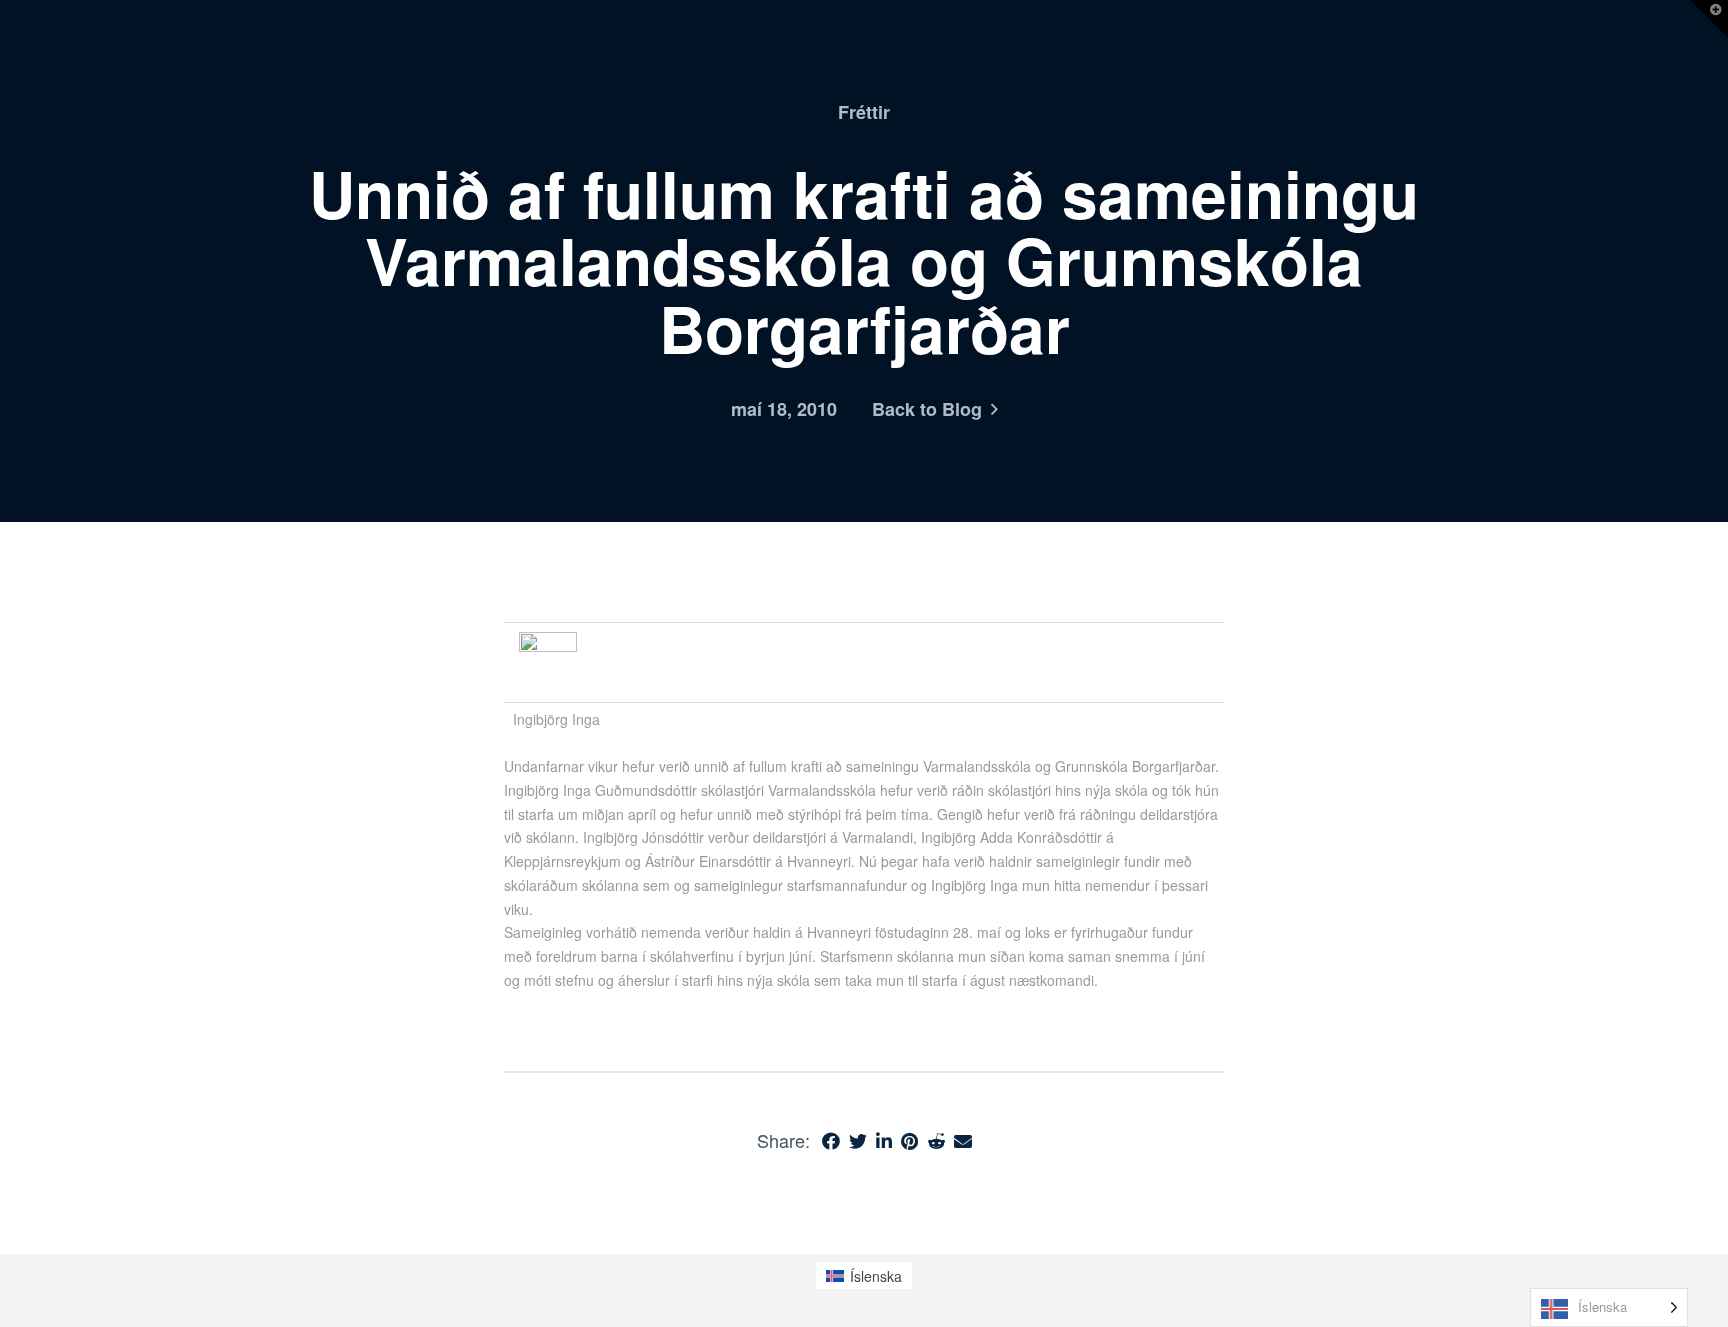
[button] (1709, 19)
